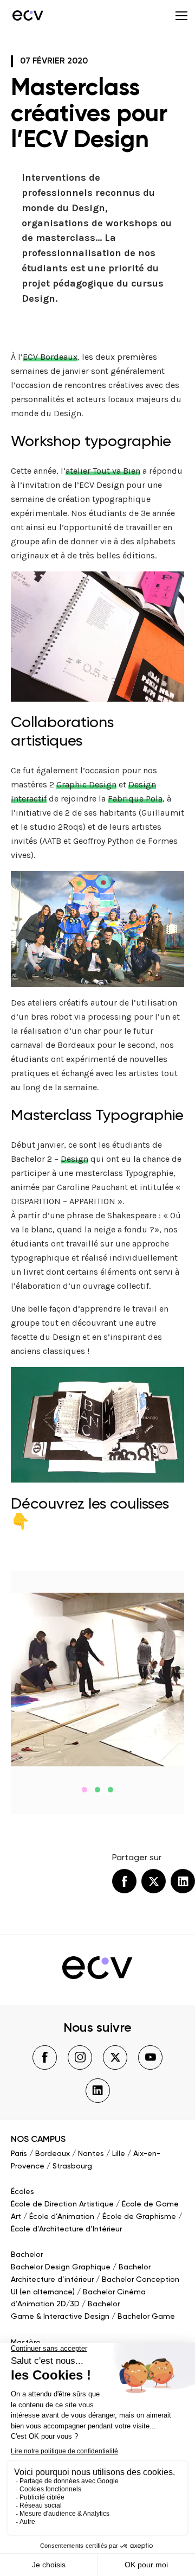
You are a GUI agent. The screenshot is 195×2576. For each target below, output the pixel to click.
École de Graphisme (139, 2217)
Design (74, 1159)
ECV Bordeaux (50, 357)
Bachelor (27, 2255)
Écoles (22, 2192)
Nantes (91, 2154)
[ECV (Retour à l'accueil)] (27, 15)
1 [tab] (84, 1790)
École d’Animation (62, 2217)
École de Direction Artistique (62, 2204)
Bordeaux (53, 2154)
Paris (19, 2154)
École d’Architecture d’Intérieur (66, 2229)
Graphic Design (86, 784)
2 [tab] (97, 1790)
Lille (119, 2154)
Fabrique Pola (135, 799)
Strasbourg (72, 2166)
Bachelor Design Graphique (61, 2267)
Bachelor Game (146, 2317)
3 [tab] (110, 1790)
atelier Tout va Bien (103, 471)
